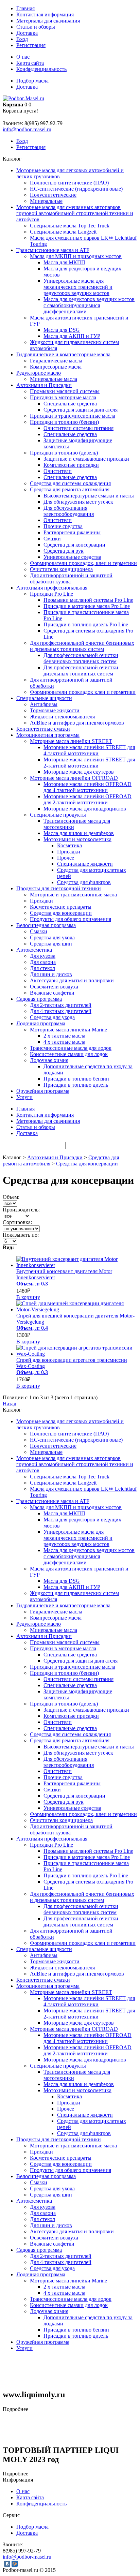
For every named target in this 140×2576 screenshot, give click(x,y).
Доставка (27, 33)
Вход (22, 39)
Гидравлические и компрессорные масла (63, 354)
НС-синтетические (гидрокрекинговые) (76, 189)
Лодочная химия (49, 1060)
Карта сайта (30, 63)
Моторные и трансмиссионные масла (73, 895)
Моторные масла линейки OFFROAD (74, 778)
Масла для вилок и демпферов (79, 833)
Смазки (52, 539)
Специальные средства (70, 404)
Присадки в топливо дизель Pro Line (86, 624)
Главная (25, 8)
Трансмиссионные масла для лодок (71, 1048)
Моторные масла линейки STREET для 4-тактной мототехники (89, 750)
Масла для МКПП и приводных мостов (76, 256)
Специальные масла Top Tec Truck (70, 226)
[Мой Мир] (15, 2564)
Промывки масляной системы (65, 391)
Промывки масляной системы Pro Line (88, 600)
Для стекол (42, 968)
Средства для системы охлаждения (70, 483)
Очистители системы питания (78, 428)
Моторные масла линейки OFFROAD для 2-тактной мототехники (87, 799)
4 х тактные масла (64, 1042)
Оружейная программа (43, 1091)
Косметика (69, 845)
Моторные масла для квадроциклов (85, 809)
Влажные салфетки (52, 993)
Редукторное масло (39, 373)
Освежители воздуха (54, 987)
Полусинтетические (53, 195)
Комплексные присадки (71, 465)
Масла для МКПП (64, 262)
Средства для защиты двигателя (81, 410)
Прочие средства (63, 526)
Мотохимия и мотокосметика (77, 839)
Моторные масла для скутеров (79, 772)
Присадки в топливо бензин (76, 1079)
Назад (10, 1404)
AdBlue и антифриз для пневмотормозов (77, 723)
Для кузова (43, 956)
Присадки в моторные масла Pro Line (87, 606)
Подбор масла (32, 81)
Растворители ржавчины (72, 532)
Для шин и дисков (51, 974)
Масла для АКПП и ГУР (72, 336)
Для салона (43, 962)
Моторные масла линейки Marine (68, 1030)
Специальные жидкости (44, 698)
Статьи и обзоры (36, 27)
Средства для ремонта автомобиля (70, 489)
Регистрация (31, 45)
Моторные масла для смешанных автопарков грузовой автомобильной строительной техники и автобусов (75, 213)
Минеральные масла (54, 379)
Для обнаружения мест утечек (78, 502)
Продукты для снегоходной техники (59, 888)
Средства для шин (51, 944)
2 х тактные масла (64, 1036)
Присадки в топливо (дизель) (64, 453)
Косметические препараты (61, 907)
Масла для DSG (62, 330)
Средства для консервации (74, 545)
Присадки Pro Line (51, 594)
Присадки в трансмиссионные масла (73, 416)
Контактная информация (45, 14)
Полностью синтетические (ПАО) (69, 183)
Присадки (69, 852)
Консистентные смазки (43, 729)
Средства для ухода (52, 937)
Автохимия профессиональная (52, 588)
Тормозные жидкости (55, 710)
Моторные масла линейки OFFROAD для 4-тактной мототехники (87, 787)
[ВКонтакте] (7, 2564)
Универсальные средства (72, 557)
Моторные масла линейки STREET (71, 741)
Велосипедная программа (46, 925)
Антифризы (44, 704)
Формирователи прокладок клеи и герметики (83, 692)
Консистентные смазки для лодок (69, 1054)
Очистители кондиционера (61, 569)
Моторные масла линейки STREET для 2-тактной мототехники (89, 763)
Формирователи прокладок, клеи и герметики (83, 563)
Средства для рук (64, 551)
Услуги (24, 1097)
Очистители (58, 471)
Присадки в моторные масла (63, 397)
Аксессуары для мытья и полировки (72, 980)
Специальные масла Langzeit (63, 232)
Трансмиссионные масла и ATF (53, 250)
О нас (23, 57)
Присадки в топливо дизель (76, 1085)
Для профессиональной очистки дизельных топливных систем (81, 671)
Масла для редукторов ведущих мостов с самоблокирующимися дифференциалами (89, 305)
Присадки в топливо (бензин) (64, 422)
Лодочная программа (41, 1023)
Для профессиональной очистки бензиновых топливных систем (81, 658)
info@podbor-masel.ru (27, 129)
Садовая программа (39, 999)
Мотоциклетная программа (48, 735)
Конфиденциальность (41, 69)
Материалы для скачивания (48, 21)
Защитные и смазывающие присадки (86, 459)
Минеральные (46, 201)
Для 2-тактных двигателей (61, 1005)
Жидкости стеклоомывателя (62, 717)
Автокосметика (34, 950)
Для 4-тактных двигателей (61, 1011)
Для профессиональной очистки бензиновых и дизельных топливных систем (82, 646)
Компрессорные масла (56, 367)
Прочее (66, 858)
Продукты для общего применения (71, 919)
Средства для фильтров (84, 882)
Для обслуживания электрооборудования (69, 511)
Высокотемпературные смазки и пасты (89, 496)
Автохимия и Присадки (44, 385)
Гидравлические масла (56, 361)
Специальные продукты (58, 815)
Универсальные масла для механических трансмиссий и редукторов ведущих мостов (78, 287)
